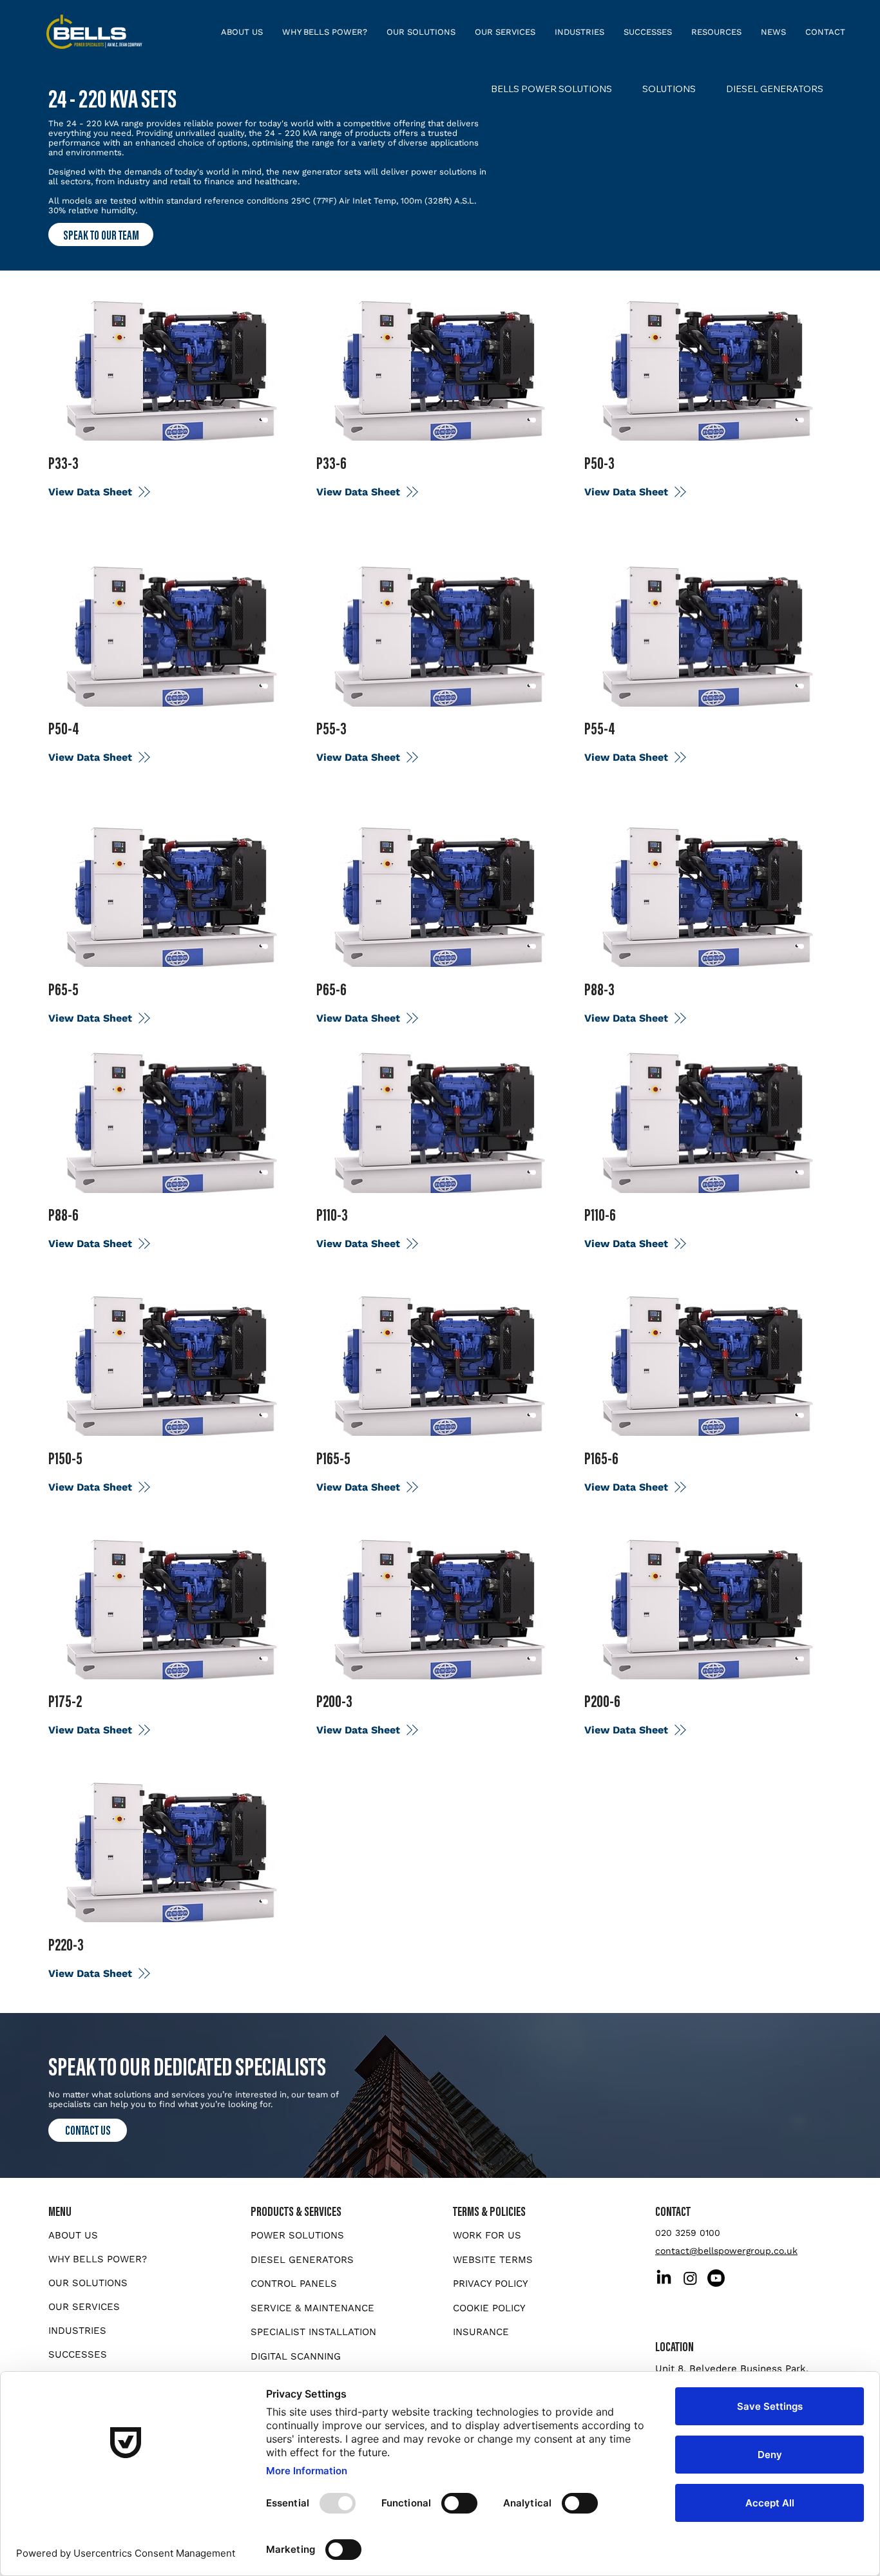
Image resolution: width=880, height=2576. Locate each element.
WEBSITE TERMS (493, 2260)
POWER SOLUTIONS (297, 2235)
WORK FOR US (487, 2235)
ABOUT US (73, 2235)
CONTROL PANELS (294, 2284)
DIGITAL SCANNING (296, 2356)
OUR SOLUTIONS (88, 2283)
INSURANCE (481, 2332)
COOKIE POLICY (489, 2308)
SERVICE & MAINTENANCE (312, 2308)
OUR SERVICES (84, 2307)
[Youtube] (716, 2278)
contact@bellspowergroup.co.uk (726, 2251)
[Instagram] (690, 2278)
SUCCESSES (78, 2354)
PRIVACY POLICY (491, 2284)
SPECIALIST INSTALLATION (313, 2332)
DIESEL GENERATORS (302, 2260)
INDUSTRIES (77, 2331)
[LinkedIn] (664, 2278)
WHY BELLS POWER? (98, 2259)
